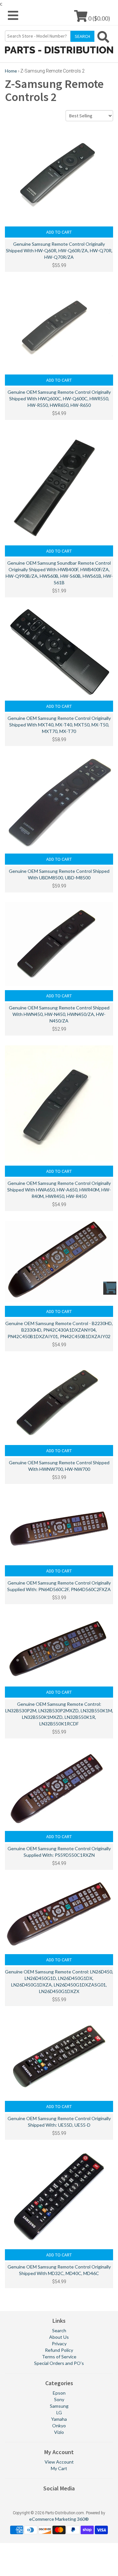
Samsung (59, 2406)
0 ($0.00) (99, 18)
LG (59, 2412)
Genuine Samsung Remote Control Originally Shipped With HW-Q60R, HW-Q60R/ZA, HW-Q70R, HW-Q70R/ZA (59, 250)
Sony (59, 2399)
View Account (59, 2462)
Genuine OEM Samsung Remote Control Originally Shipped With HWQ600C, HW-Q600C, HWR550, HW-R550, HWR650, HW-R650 (59, 399)
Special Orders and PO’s (59, 2363)
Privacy (59, 2343)
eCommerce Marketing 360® (59, 2519)
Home (11, 71)
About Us (59, 2337)
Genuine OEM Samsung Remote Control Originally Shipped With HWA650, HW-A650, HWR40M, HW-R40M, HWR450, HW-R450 (59, 1190)
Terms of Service (59, 2357)
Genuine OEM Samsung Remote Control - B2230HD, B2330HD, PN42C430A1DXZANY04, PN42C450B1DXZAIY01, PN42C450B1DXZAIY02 (59, 1330)
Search (59, 2330)
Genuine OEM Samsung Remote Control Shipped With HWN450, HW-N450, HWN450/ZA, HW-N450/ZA (59, 1014)
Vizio (59, 2432)
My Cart (59, 2468)
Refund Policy (59, 2350)
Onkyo (59, 2426)
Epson (59, 2393)
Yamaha (59, 2419)
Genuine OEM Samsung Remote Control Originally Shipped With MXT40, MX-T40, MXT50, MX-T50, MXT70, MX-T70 (59, 725)
